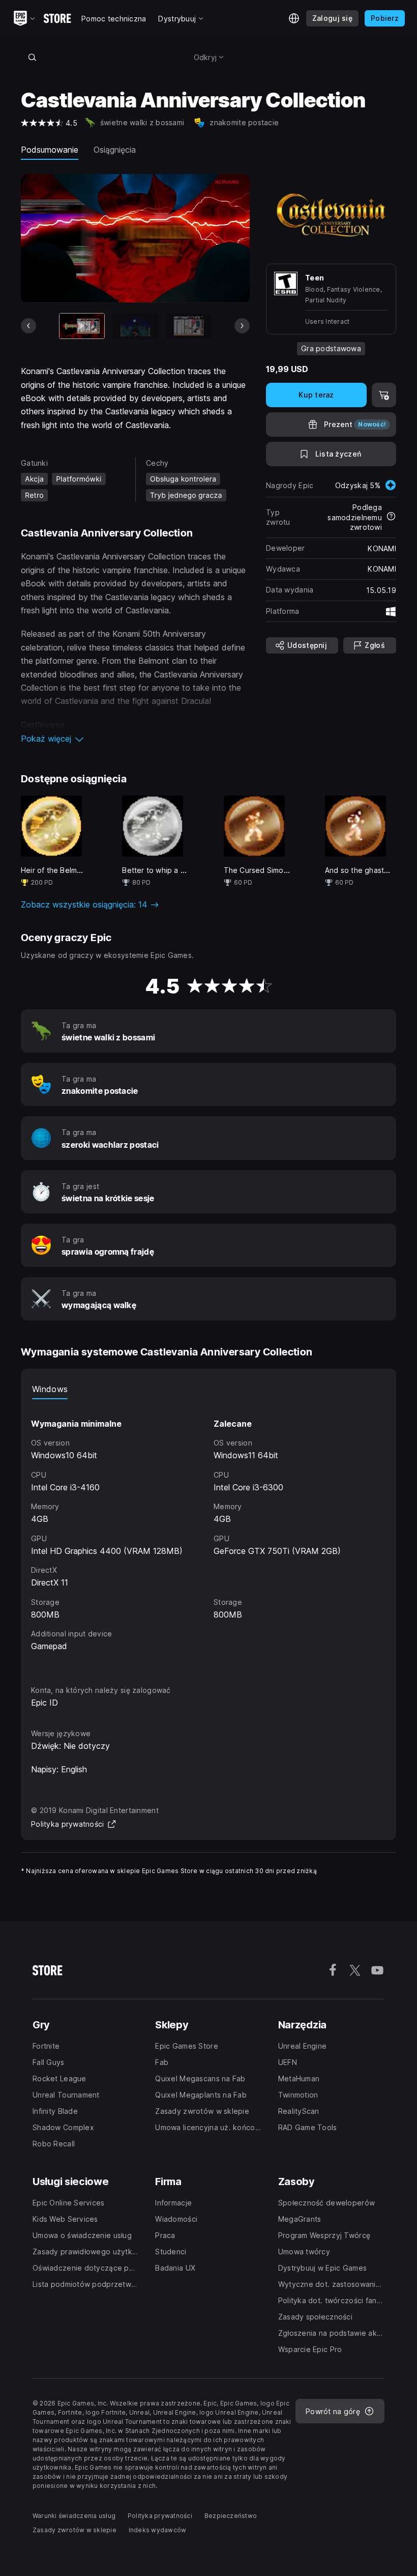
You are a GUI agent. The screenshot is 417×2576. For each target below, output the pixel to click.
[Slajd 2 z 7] (135, 326)
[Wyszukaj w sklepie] (32, 57)
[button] (135, 739)
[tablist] (208, 1389)
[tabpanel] (208, 1533)
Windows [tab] (50, 1389)
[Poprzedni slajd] (28, 326)
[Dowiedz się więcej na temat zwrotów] (391, 517)
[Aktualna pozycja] (82, 326)
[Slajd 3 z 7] (189, 326)
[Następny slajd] (242, 326)
